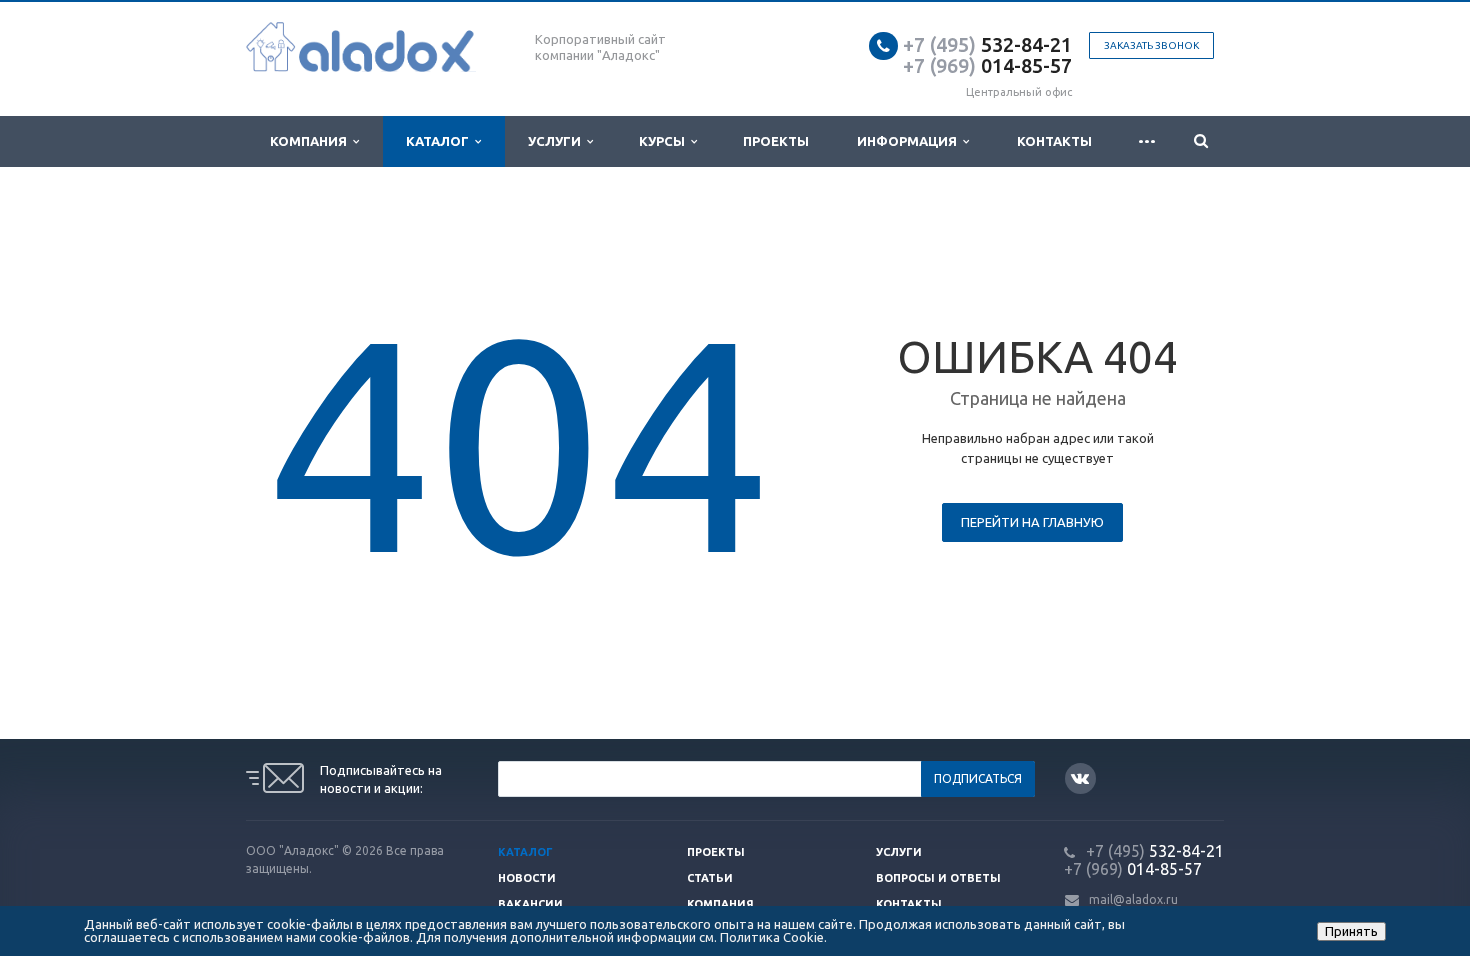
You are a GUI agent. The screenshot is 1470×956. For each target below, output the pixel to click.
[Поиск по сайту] (1200, 141)
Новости (527, 878)
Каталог (440, 141)
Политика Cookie (772, 937)
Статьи (710, 878)
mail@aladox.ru (1133, 899)
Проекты (776, 141)
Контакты (1054, 141)
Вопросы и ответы (938, 878)
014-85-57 (987, 65)
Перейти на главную (1032, 522)
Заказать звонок (1151, 45)
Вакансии (530, 904)
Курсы (665, 141)
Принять (1351, 931)
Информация (910, 141)
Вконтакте (1080, 778)
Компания (311, 141)
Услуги (557, 141)
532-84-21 (987, 44)
